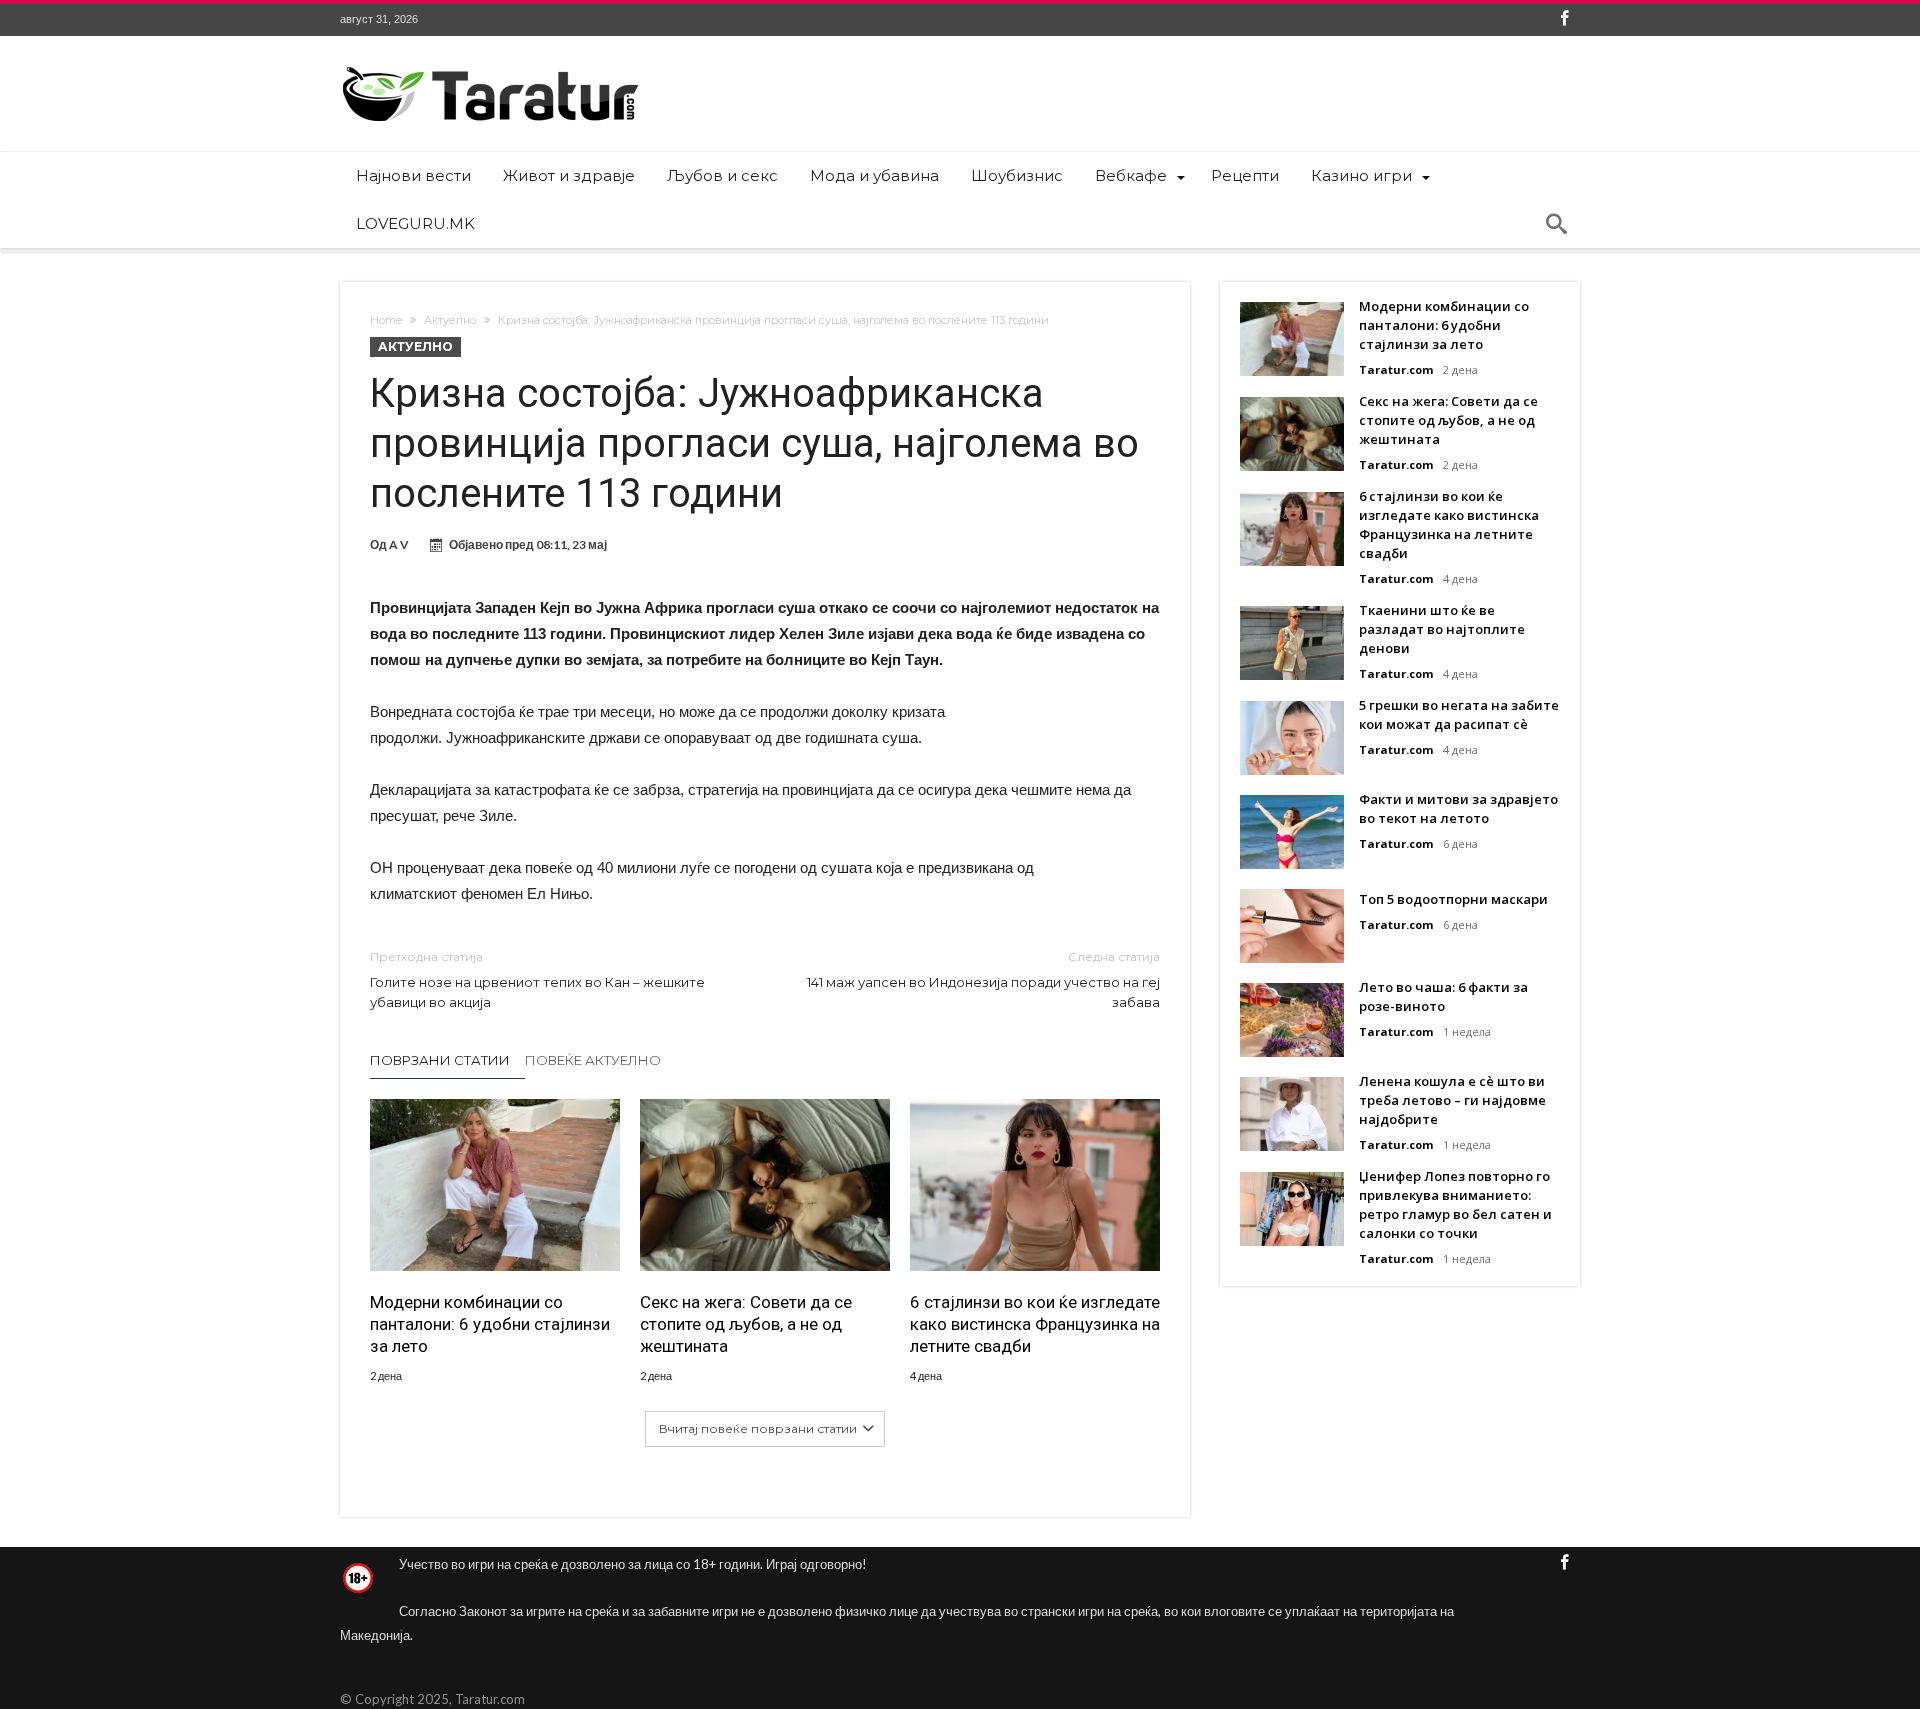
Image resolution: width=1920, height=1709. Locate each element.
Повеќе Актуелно (593, 1060)
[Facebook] (1564, 19)
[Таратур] (490, 65)
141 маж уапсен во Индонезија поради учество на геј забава (983, 979)
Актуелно (450, 320)
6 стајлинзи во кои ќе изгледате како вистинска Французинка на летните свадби (1035, 1324)
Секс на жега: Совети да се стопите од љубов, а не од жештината (746, 1324)
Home (386, 320)
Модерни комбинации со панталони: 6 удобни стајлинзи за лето (490, 1324)
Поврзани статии (440, 1060)
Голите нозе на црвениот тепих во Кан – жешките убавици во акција (537, 979)
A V (399, 544)
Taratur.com (1396, 369)
